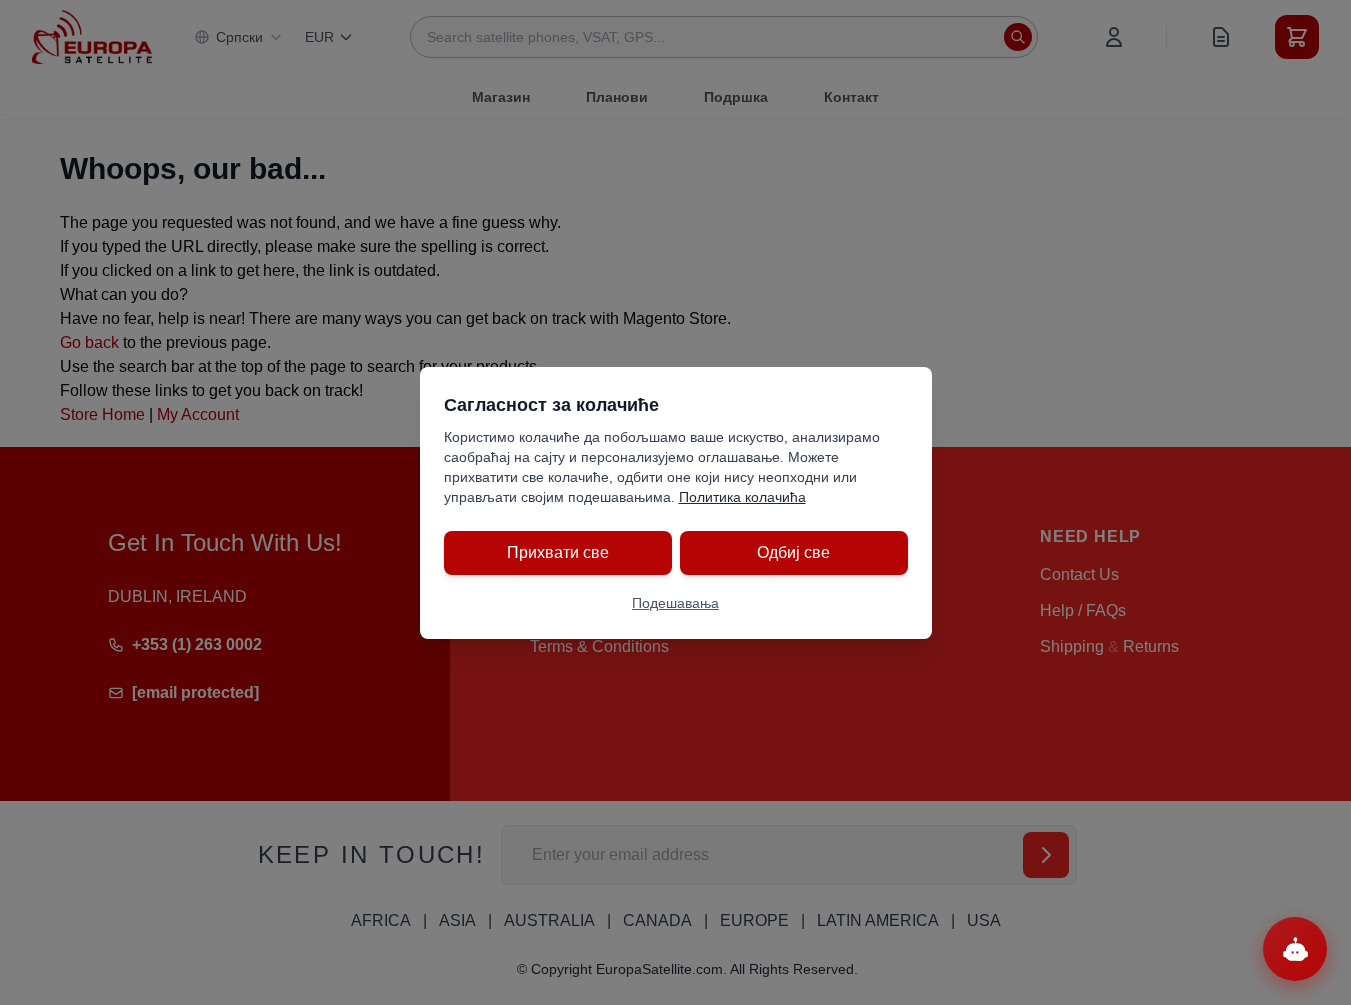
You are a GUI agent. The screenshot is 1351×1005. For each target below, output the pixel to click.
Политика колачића (742, 497)
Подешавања (675, 603)
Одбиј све (793, 552)
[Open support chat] (1295, 949)
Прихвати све (558, 552)
